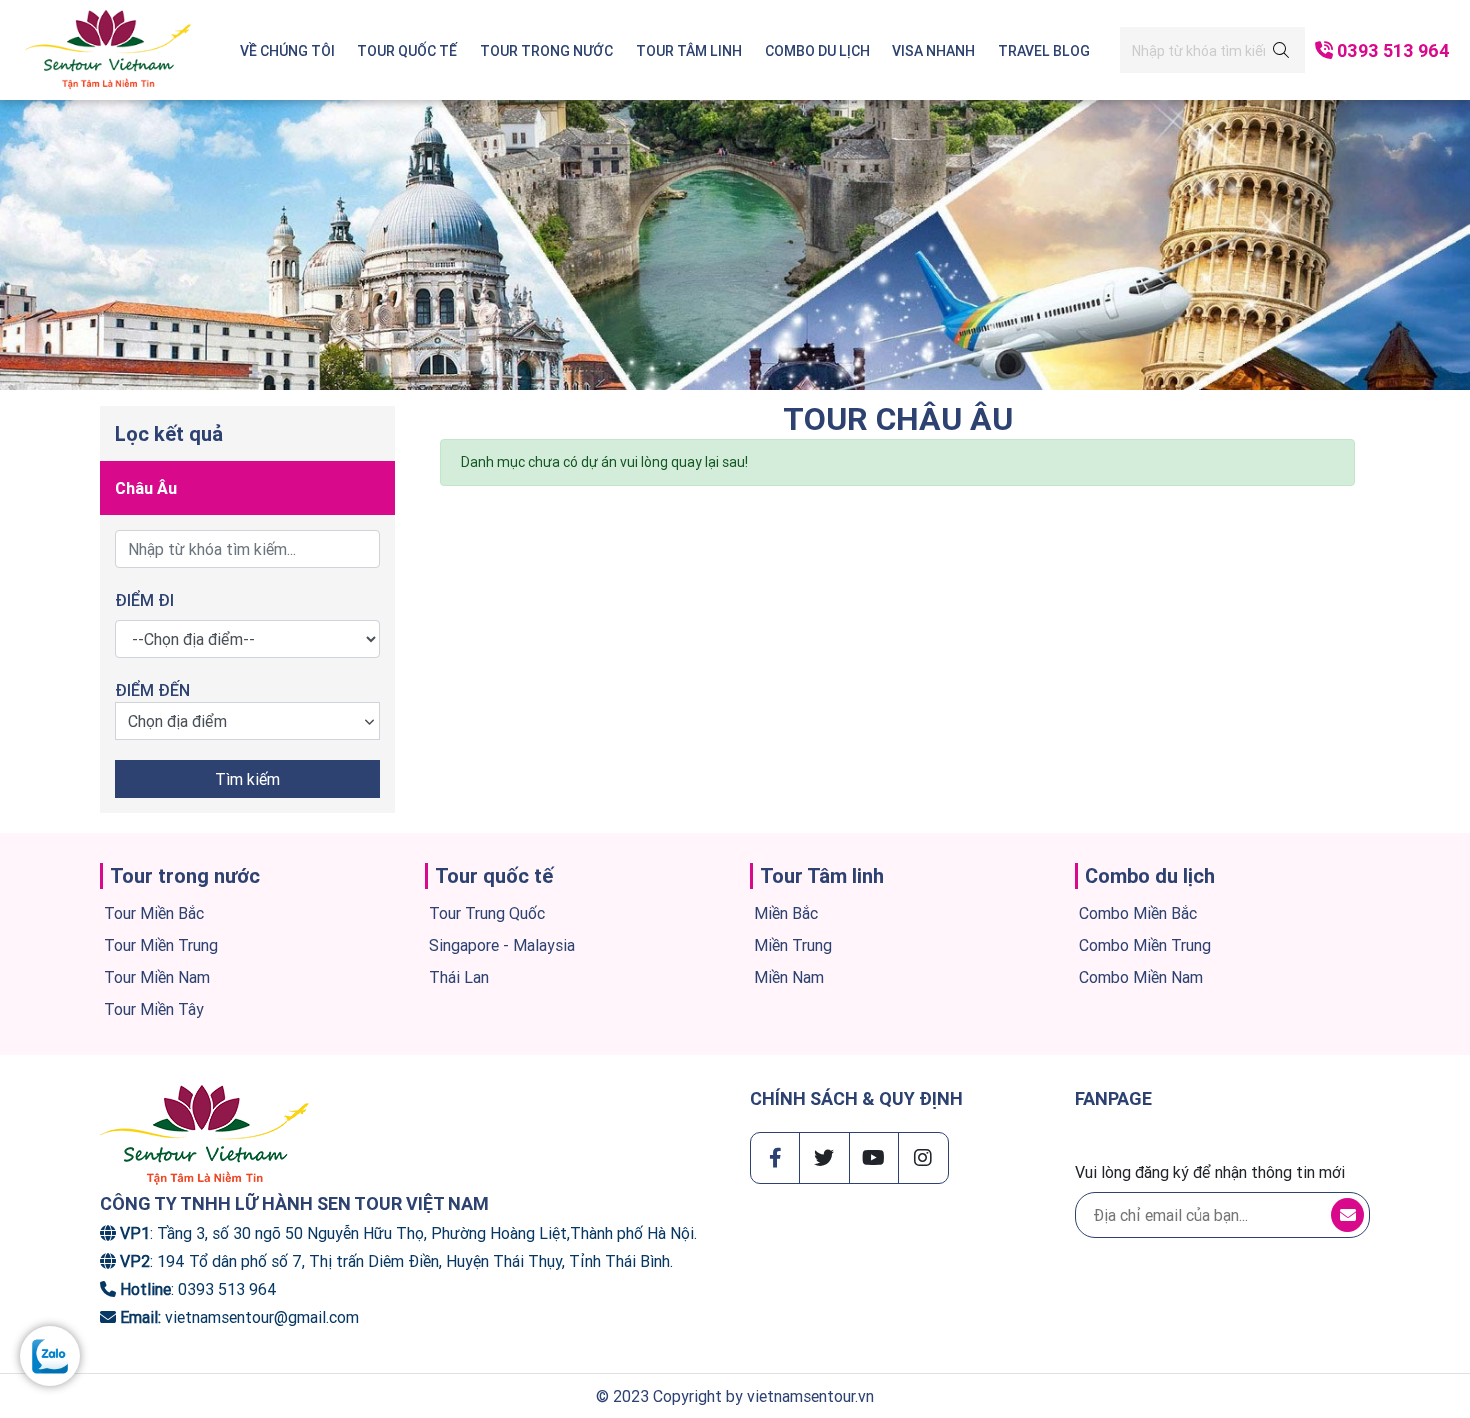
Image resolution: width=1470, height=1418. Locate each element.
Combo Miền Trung (1145, 945)
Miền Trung (793, 945)
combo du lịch (817, 51)
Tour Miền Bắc (154, 913)
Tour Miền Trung (161, 945)
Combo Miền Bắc (1138, 913)
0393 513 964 (1393, 50)
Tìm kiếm (247, 779)
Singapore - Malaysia (502, 945)
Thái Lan (459, 977)
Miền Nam (789, 977)
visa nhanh (933, 51)
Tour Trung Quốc (487, 913)
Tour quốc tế (407, 51)
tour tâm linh (689, 51)
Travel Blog (1044, 51)
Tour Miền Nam (157, 977)
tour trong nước (546, 51)
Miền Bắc (786, 913)
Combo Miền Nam (1141, 977)
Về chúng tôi (287, 51)
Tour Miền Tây (154, 1009)
